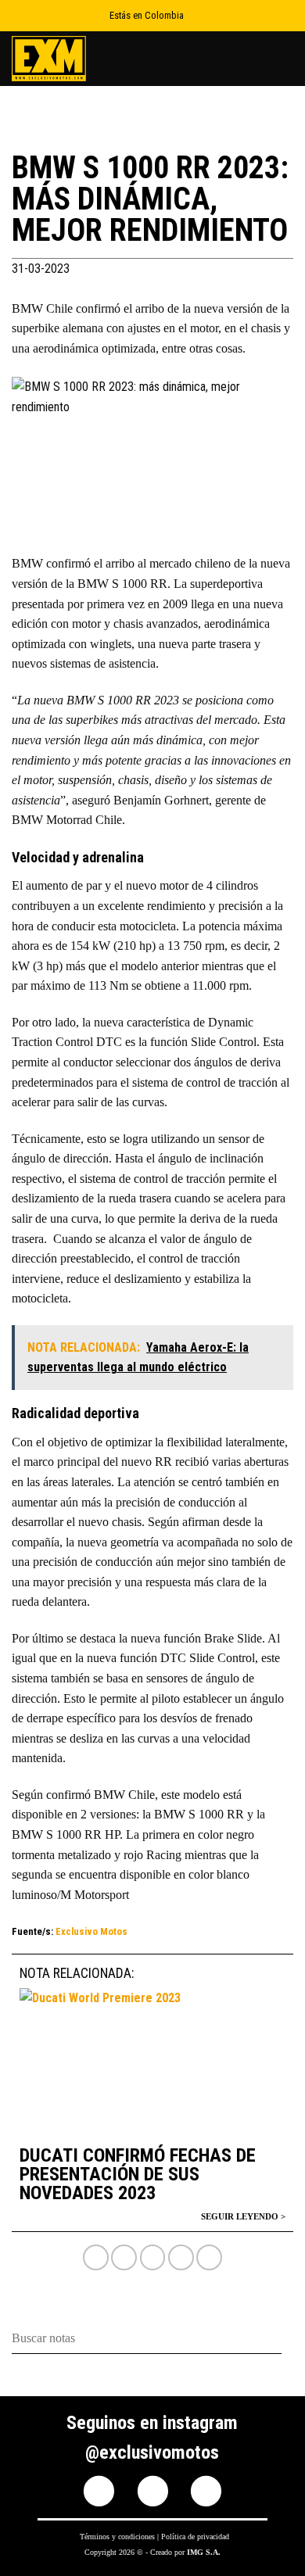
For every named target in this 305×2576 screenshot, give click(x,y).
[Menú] (284, 58)
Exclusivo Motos (91, 1931)
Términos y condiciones (117, 2537)
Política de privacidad (195, 2537)
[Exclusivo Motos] (70, 59)
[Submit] (287, 2339)
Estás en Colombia (147, 15)
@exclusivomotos (152, 2452)
